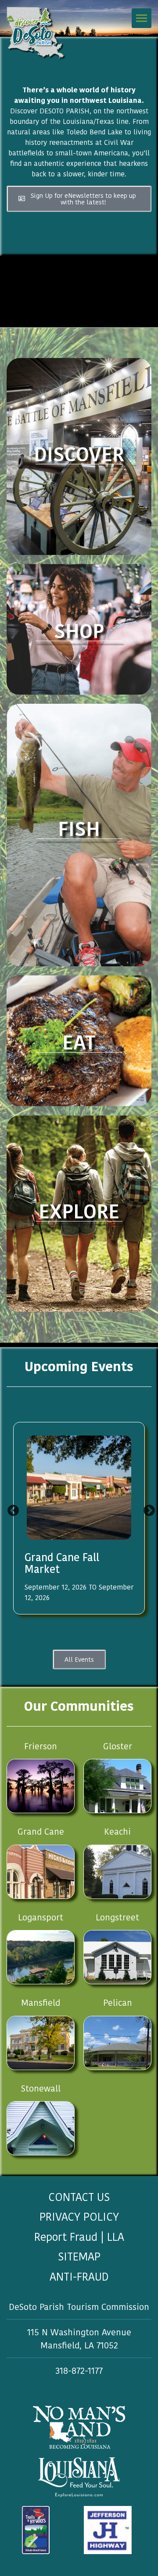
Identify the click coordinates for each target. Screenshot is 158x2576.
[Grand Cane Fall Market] (79, 1488)
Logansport (41, 1917)
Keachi (117, 1832)
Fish (79, 829)
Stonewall (41, 2088)
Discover (79, 454)
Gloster (118, 1746)
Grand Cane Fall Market (62, 1563)
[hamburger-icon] (142, 18)
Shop (79, 631)
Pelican (118, 2003)
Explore (79, 1212)
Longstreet (117, 1917)
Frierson (41, 1746)
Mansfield (41, 2003)
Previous (11, 1509)
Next (147, 1509)
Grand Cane (41, 1832)
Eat (79, 1043)
